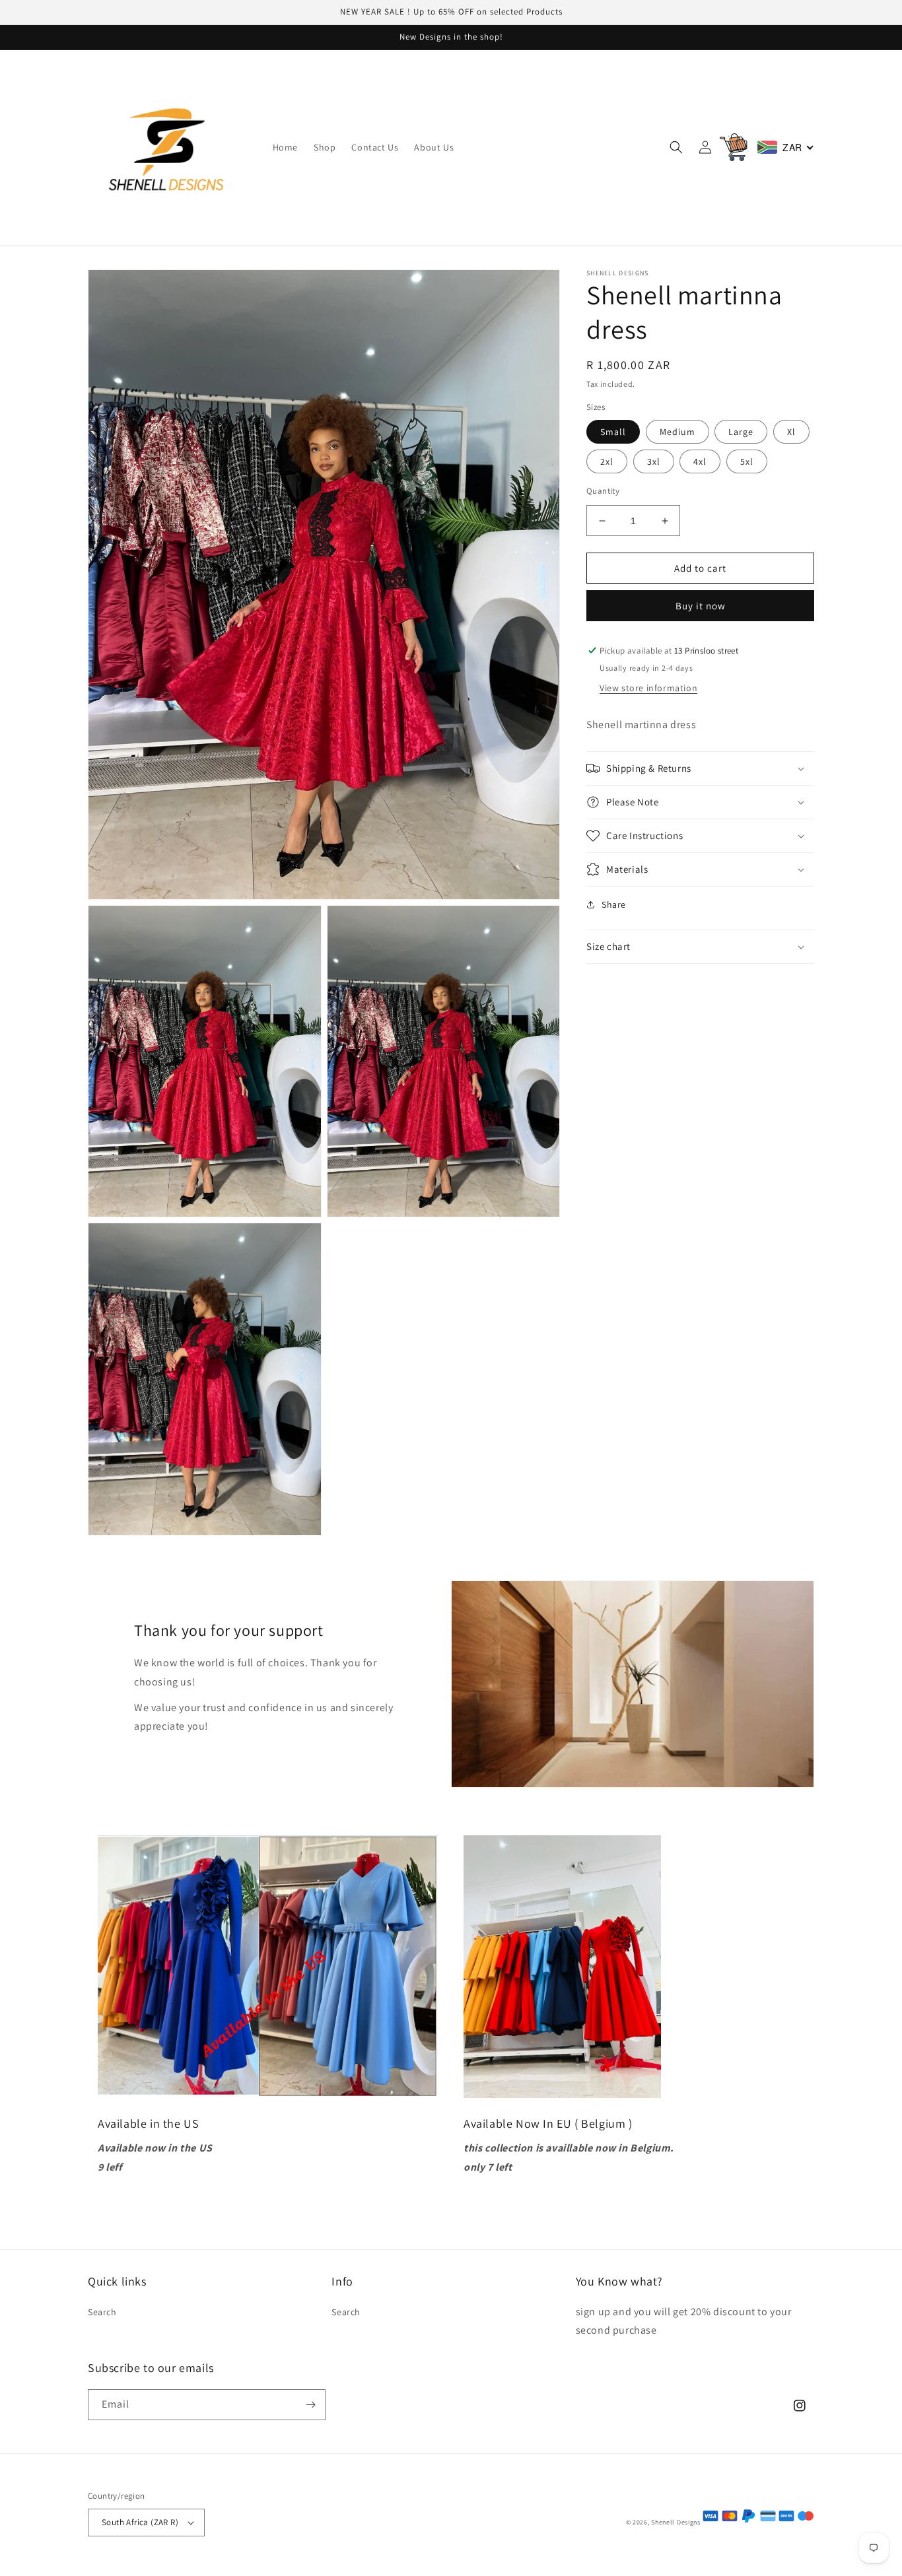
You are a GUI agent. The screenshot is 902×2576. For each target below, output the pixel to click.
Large (741, 432)
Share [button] (614, 904)
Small (613, 432)
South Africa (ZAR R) (140, 2522)
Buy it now (701, 606)
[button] (676, 147)
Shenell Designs (676, 2522)
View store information (648, 688)
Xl (791, 432)
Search (102, 2312)
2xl (607, 461)
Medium (677, 432)
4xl (700, 461)
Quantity (603, 491)
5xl (747, 461)
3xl (654, 461)
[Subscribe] (310, 2405)
